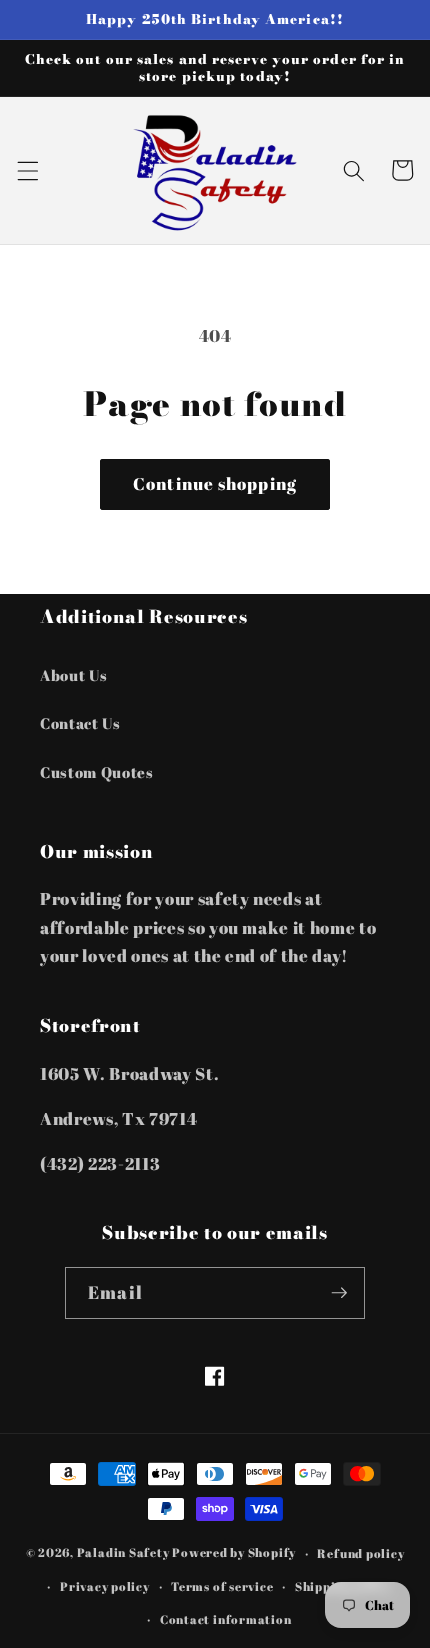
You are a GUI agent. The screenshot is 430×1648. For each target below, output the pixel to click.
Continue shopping (215, 484)
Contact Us (80, 723)
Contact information (226, 1619)
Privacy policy (105, 1586)
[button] (27, 170)
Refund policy (360, 1553)
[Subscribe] (339, 1293)
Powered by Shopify (234, 1553)
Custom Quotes (97, 772)
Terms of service (222, 1586)
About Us (73, 675)
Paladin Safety (123, 1553)
